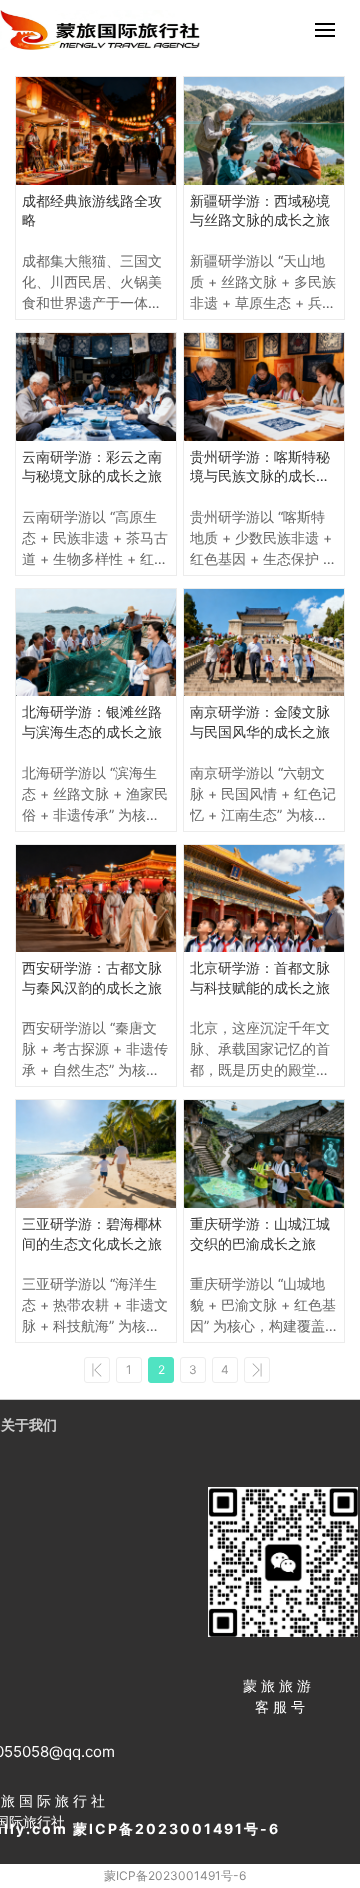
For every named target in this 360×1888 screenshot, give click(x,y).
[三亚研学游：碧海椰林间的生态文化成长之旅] (96, 1154)
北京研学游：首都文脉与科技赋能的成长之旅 (260, 977)
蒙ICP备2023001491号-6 (175, 1875)
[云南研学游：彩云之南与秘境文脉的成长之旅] (96, 387)
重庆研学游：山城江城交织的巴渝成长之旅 (260, 1233)
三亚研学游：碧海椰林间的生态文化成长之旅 (92, 1233)
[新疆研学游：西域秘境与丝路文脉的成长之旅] (264, 131)
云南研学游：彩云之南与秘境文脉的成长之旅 (92, 466)
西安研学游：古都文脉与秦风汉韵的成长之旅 (92, 977)
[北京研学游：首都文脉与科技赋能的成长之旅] (264, 899)
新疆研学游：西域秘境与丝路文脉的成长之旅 (260, 210)
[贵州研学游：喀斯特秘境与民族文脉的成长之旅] (264, 387)
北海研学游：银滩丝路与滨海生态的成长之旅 (92, 721)
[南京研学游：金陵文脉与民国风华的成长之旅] (264, 643)
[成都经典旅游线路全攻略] (96, 131)
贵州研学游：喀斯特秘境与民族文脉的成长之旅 (260, 467)
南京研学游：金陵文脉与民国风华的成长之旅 (260, 721)
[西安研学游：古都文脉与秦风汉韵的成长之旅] (96, 899)
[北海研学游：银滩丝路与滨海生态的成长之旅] (96, 643)
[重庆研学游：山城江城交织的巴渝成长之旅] (264, 1154)
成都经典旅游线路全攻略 (92, 210)
